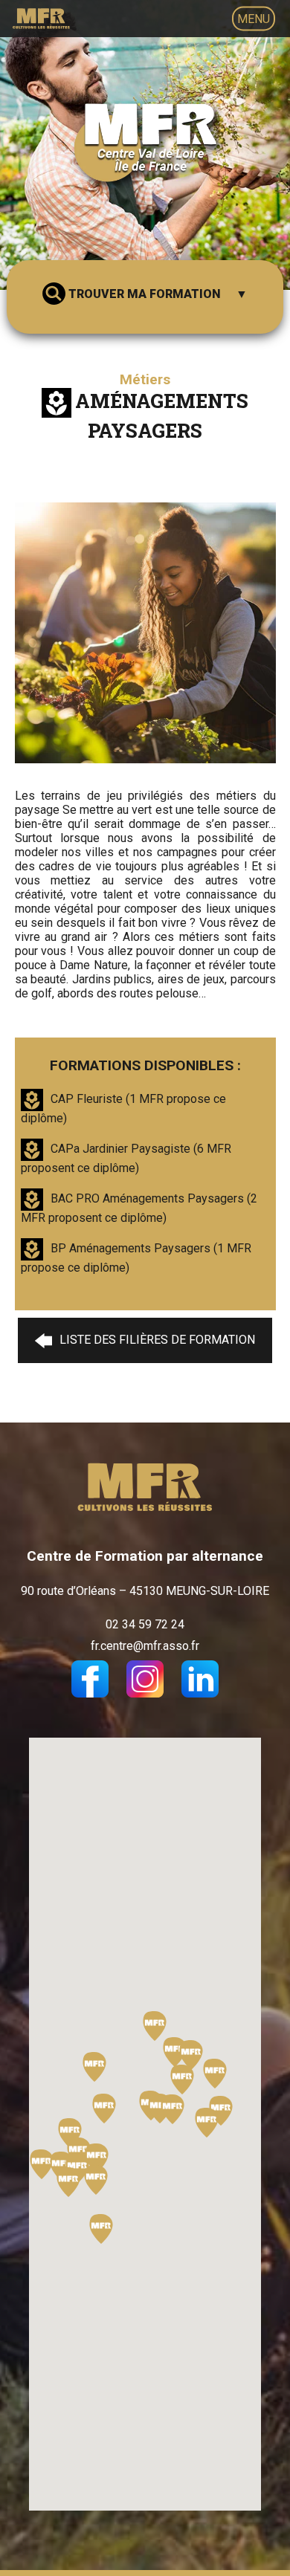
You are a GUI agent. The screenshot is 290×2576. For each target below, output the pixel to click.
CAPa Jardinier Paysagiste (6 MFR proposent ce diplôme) (126, 1158)
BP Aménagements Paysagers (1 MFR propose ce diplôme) (136, 1258)
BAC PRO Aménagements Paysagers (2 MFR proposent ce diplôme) (139, 1208)
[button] (96, 2180)
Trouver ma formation (145, 294)
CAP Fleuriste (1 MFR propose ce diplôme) (123, 1109)
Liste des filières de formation (157, 1340)
